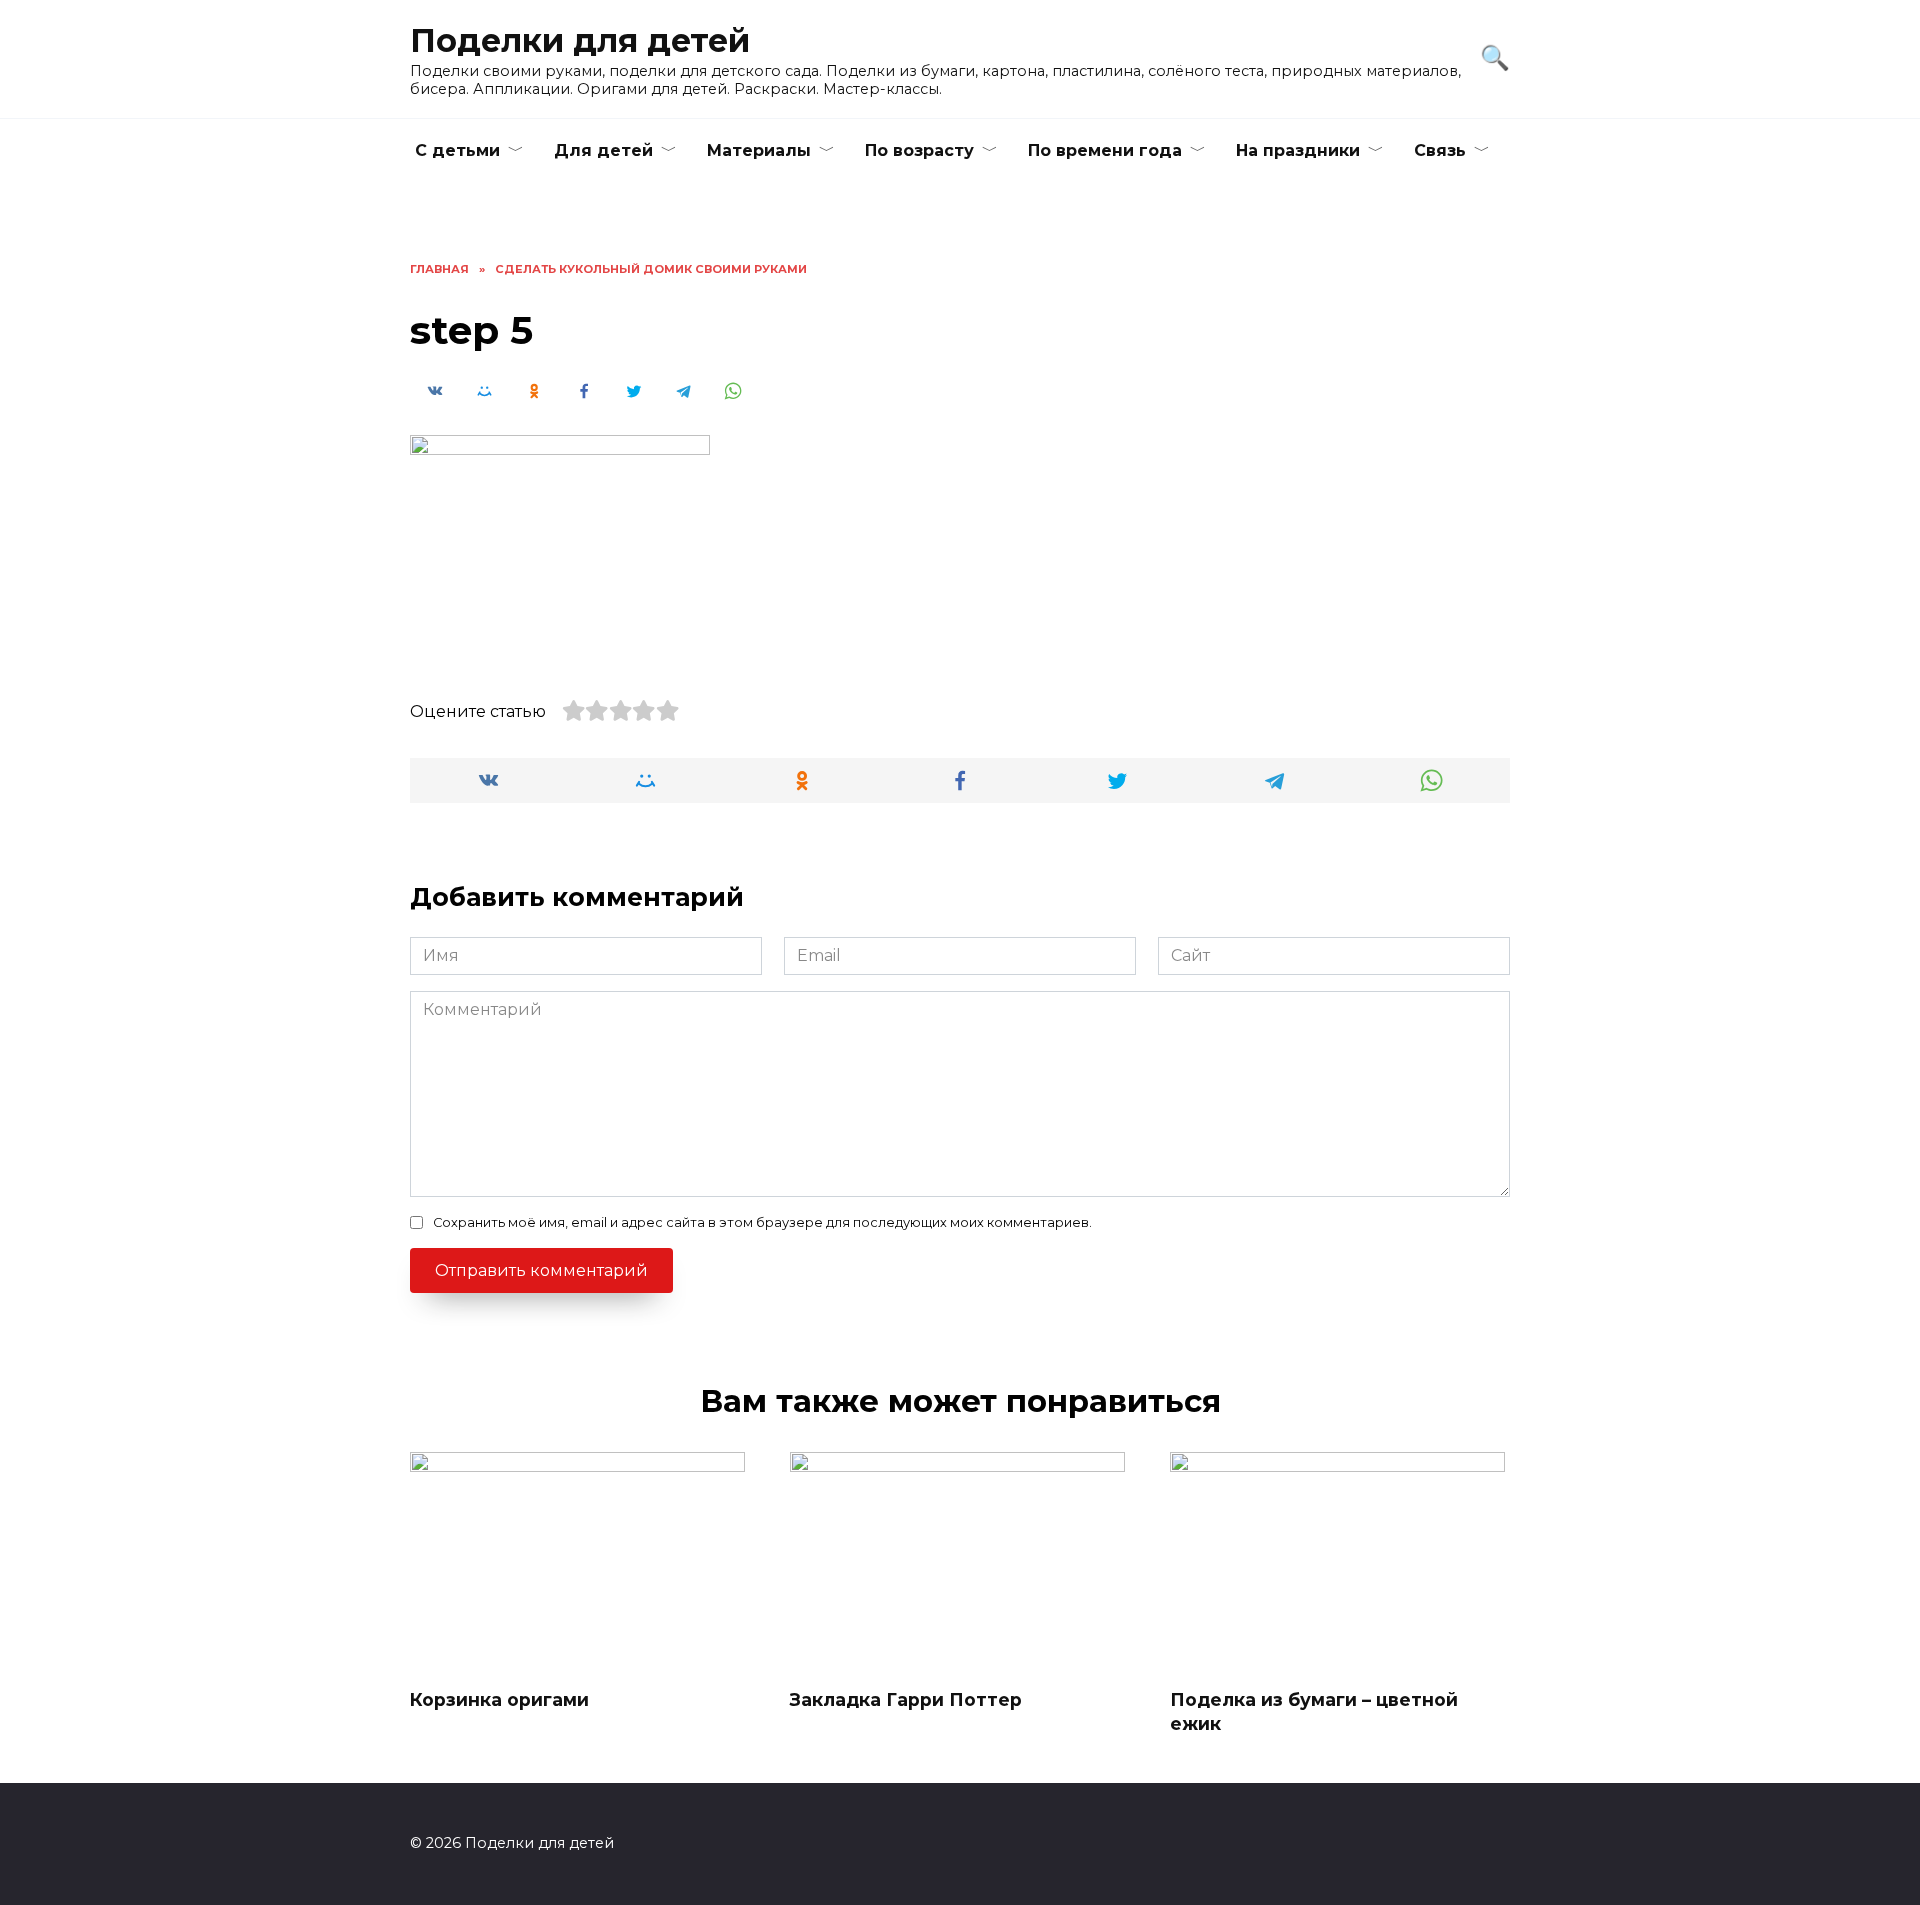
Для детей (603, 150)
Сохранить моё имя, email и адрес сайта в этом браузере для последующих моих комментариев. (762, 1222)
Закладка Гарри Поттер (906, 1699)
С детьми (457, 150)
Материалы (759, 150)
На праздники (1298, 150)
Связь (1440, 150)
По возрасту (919, 150)
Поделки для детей (580, 40)
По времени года (1105, 150)
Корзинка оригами (499, 1699)
